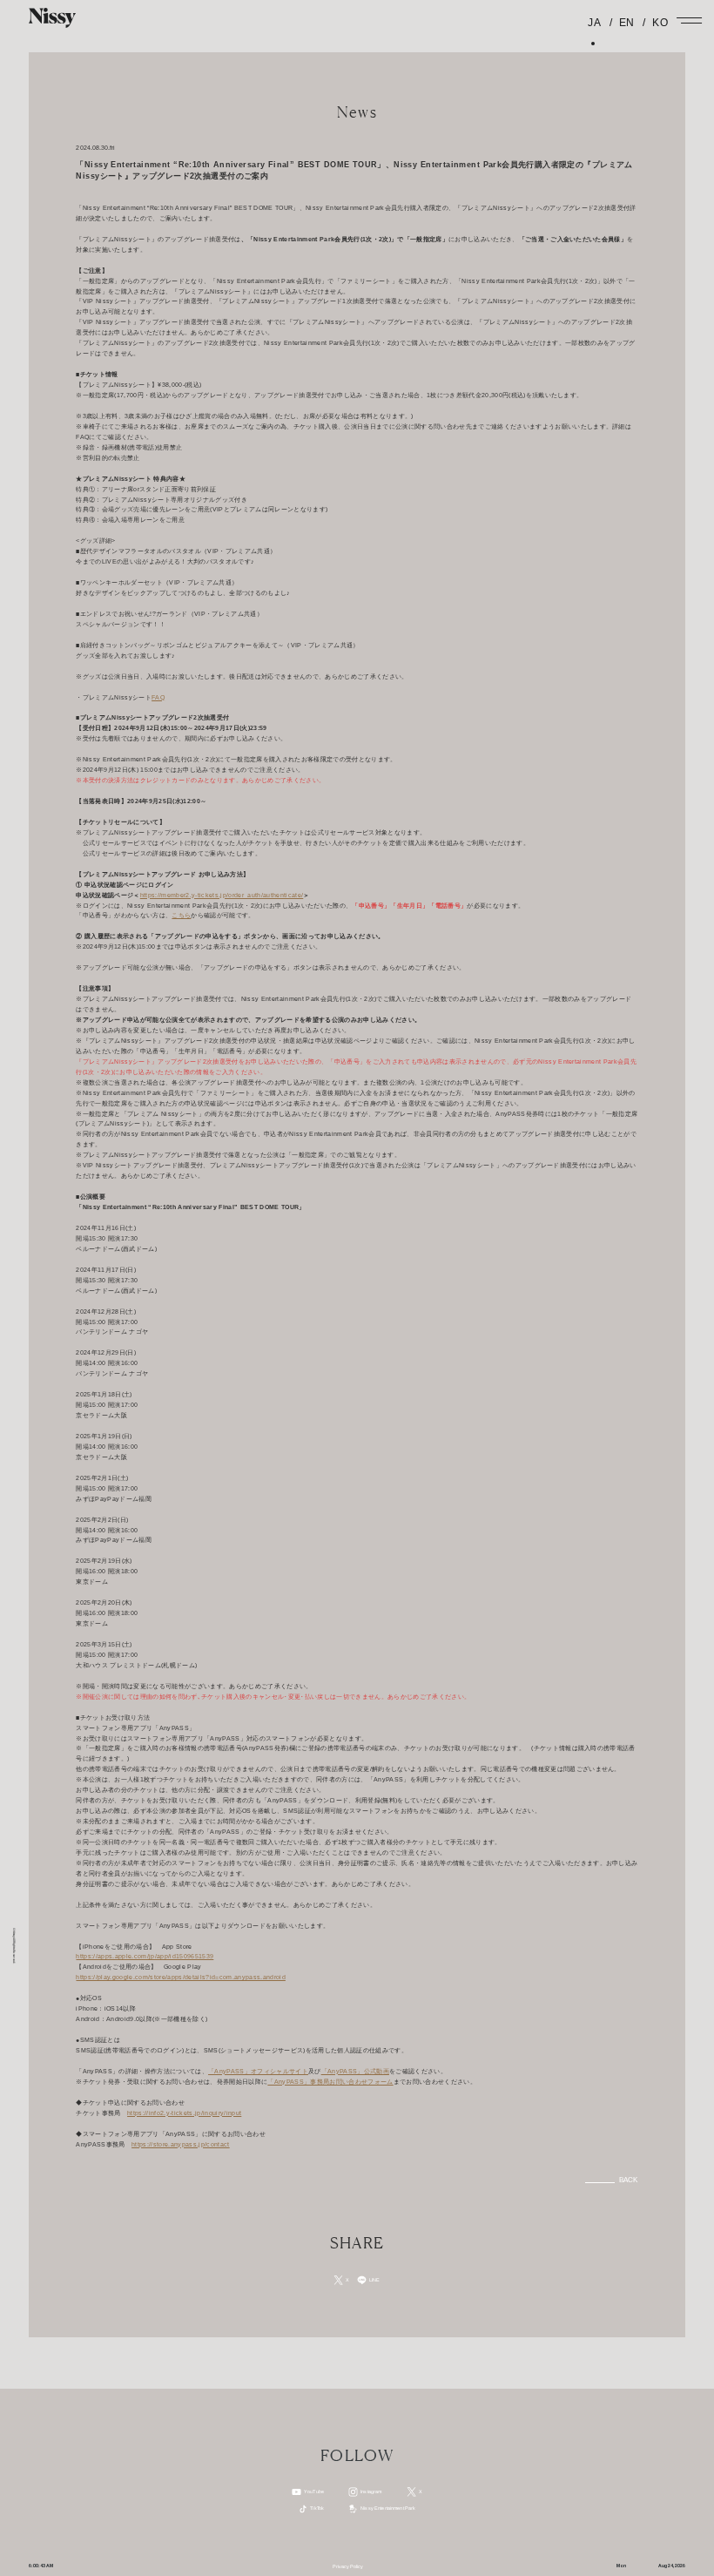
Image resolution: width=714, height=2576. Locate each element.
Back (629, 2180)
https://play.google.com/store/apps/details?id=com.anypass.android (180, 1978)
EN (625, 23)
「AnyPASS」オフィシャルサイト (258, 2072)
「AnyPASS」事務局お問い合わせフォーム (330, 2082)
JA (594, 23)
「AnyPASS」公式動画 (355, 2072)
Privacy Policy (348, 2566)
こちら (181, 916)
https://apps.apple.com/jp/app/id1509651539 (145, 1957)
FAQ (158, 698)
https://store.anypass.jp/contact (181, 2145)
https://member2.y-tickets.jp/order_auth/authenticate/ (222, 896)
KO (658, 23)
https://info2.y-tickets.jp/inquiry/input (184, 2113)
